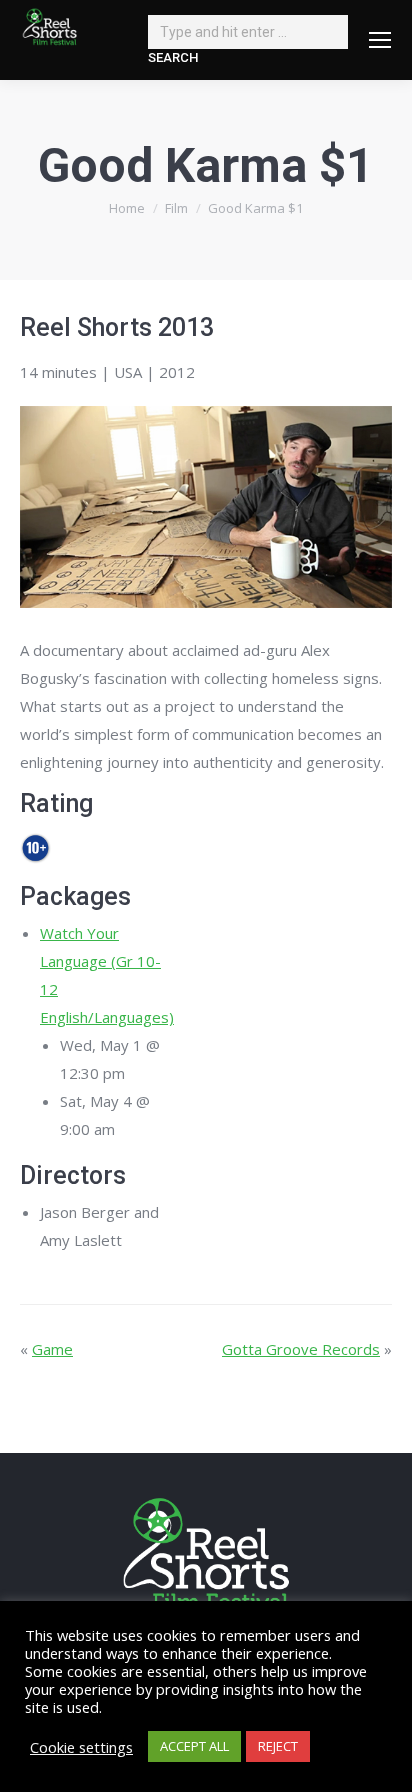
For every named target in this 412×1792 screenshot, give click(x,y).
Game (52, 1349)
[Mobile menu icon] (380, 40)
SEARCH (173, 57)
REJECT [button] (278, 1746)
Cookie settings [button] (81, 1747)
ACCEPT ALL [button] (194, 1746)
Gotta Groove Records (301, 1349)
